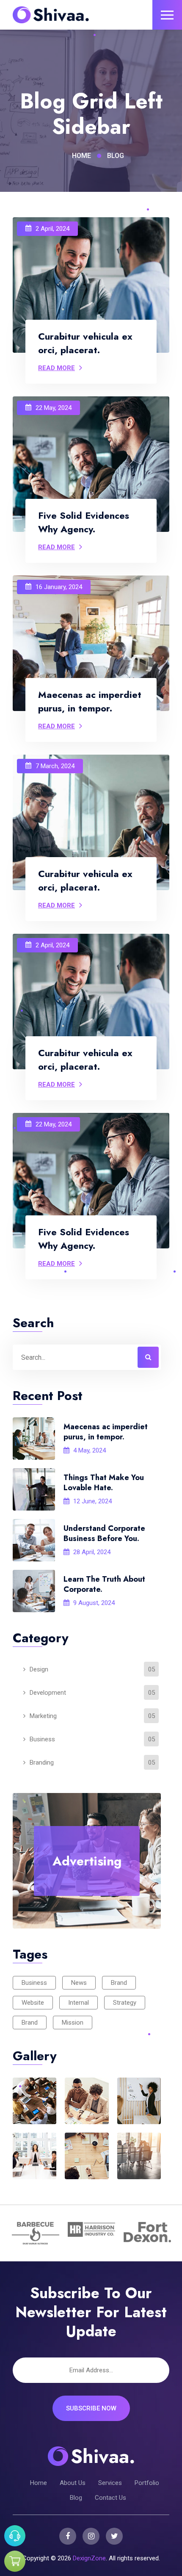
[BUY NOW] (15, 2561)
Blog (76, 2498)
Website (33, 2003)
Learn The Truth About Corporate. (104, 1584)
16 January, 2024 (59, 587)
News (79, 1983)
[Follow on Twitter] (114, 2536)
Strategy (125, 2003)
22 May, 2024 (54, 408)
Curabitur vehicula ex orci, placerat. (85, 343)
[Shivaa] (51, 15)
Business (34, 1983)
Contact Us (110, 2498)
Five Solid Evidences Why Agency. (84, 522)
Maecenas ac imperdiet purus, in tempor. (106, 1432)
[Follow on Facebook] (68, 2536)
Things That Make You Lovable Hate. (104, 1483)
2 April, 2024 (52, 229)
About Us (73, 2483)
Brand (119, 1983)
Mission (73, 2023)
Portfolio (147, 2483)
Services (110, 2483)
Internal (79, 2003)
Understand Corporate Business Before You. (104, 1533)
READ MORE (57, 368)
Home (81, 156)
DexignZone (89, 2558)
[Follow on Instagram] (91, 2536)
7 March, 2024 (55, 766)
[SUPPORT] (15, 2536)
